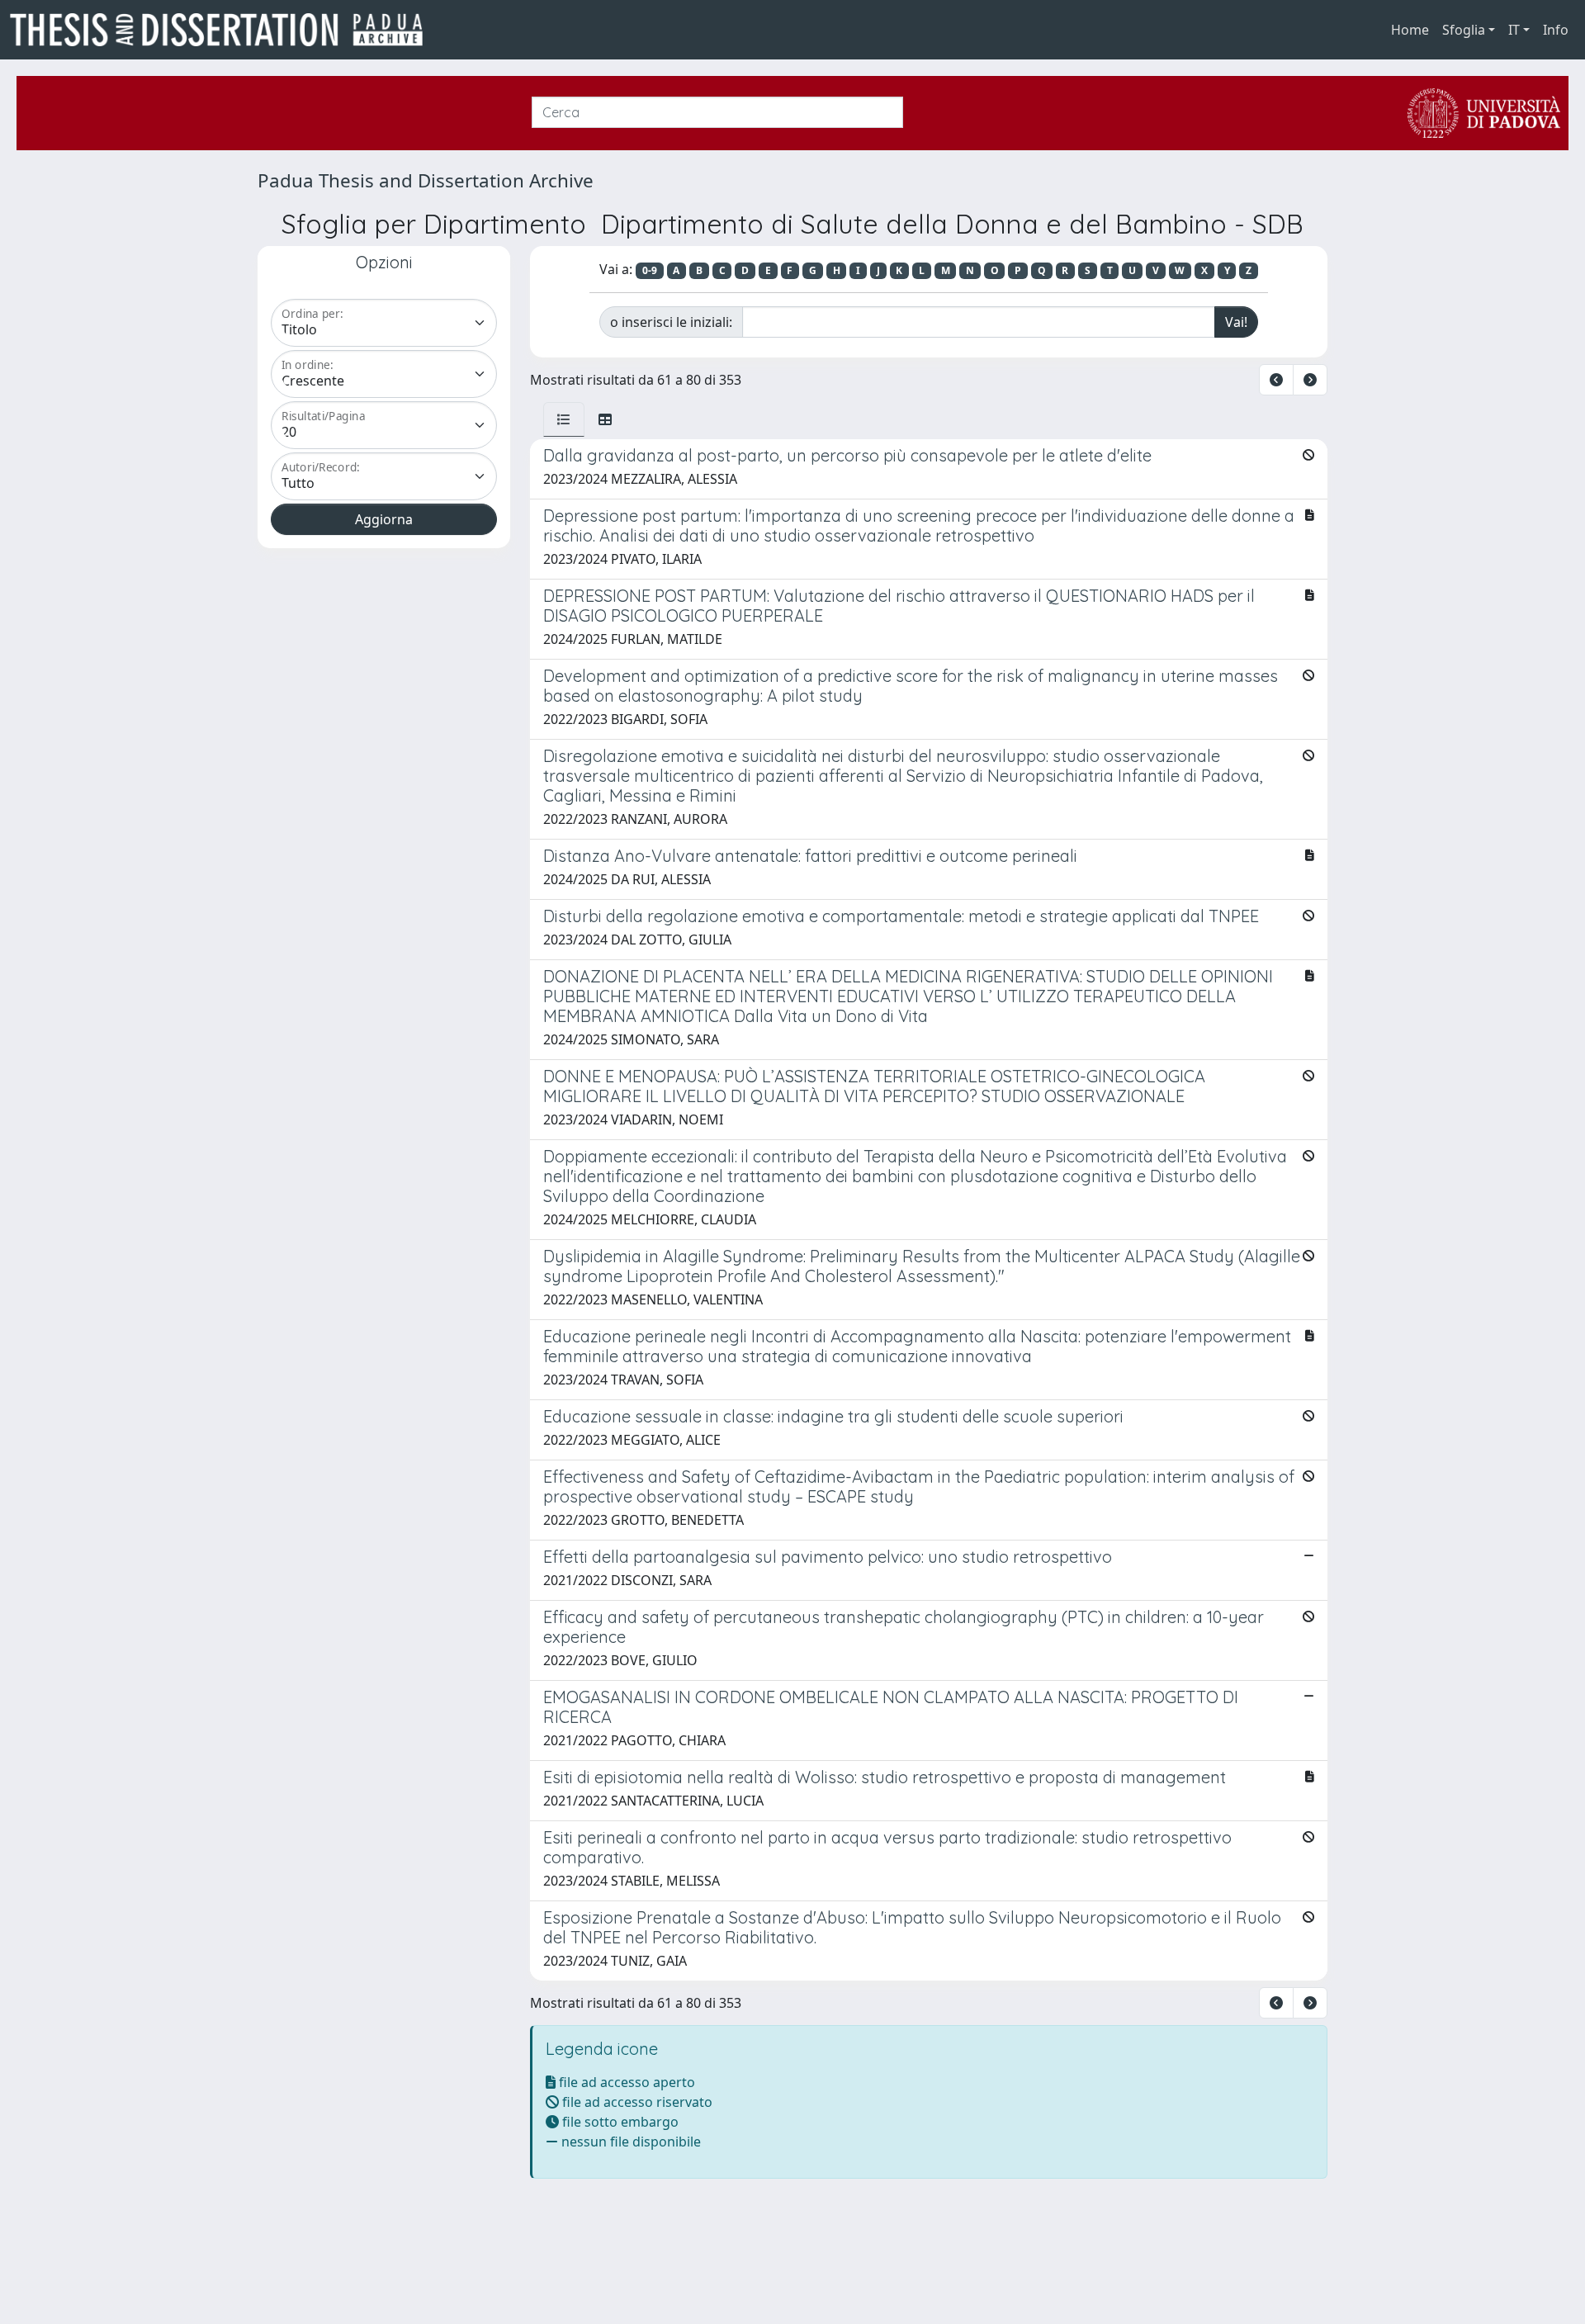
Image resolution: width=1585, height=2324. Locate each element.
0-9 (650, 270)
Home (1410, 30)
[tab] (564, 419)
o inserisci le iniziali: (671, 322)
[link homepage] (223, 30)
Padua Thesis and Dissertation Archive (426, 180)
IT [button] (1514, 30)
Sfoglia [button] (1464, 30)
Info (1556, 30)
